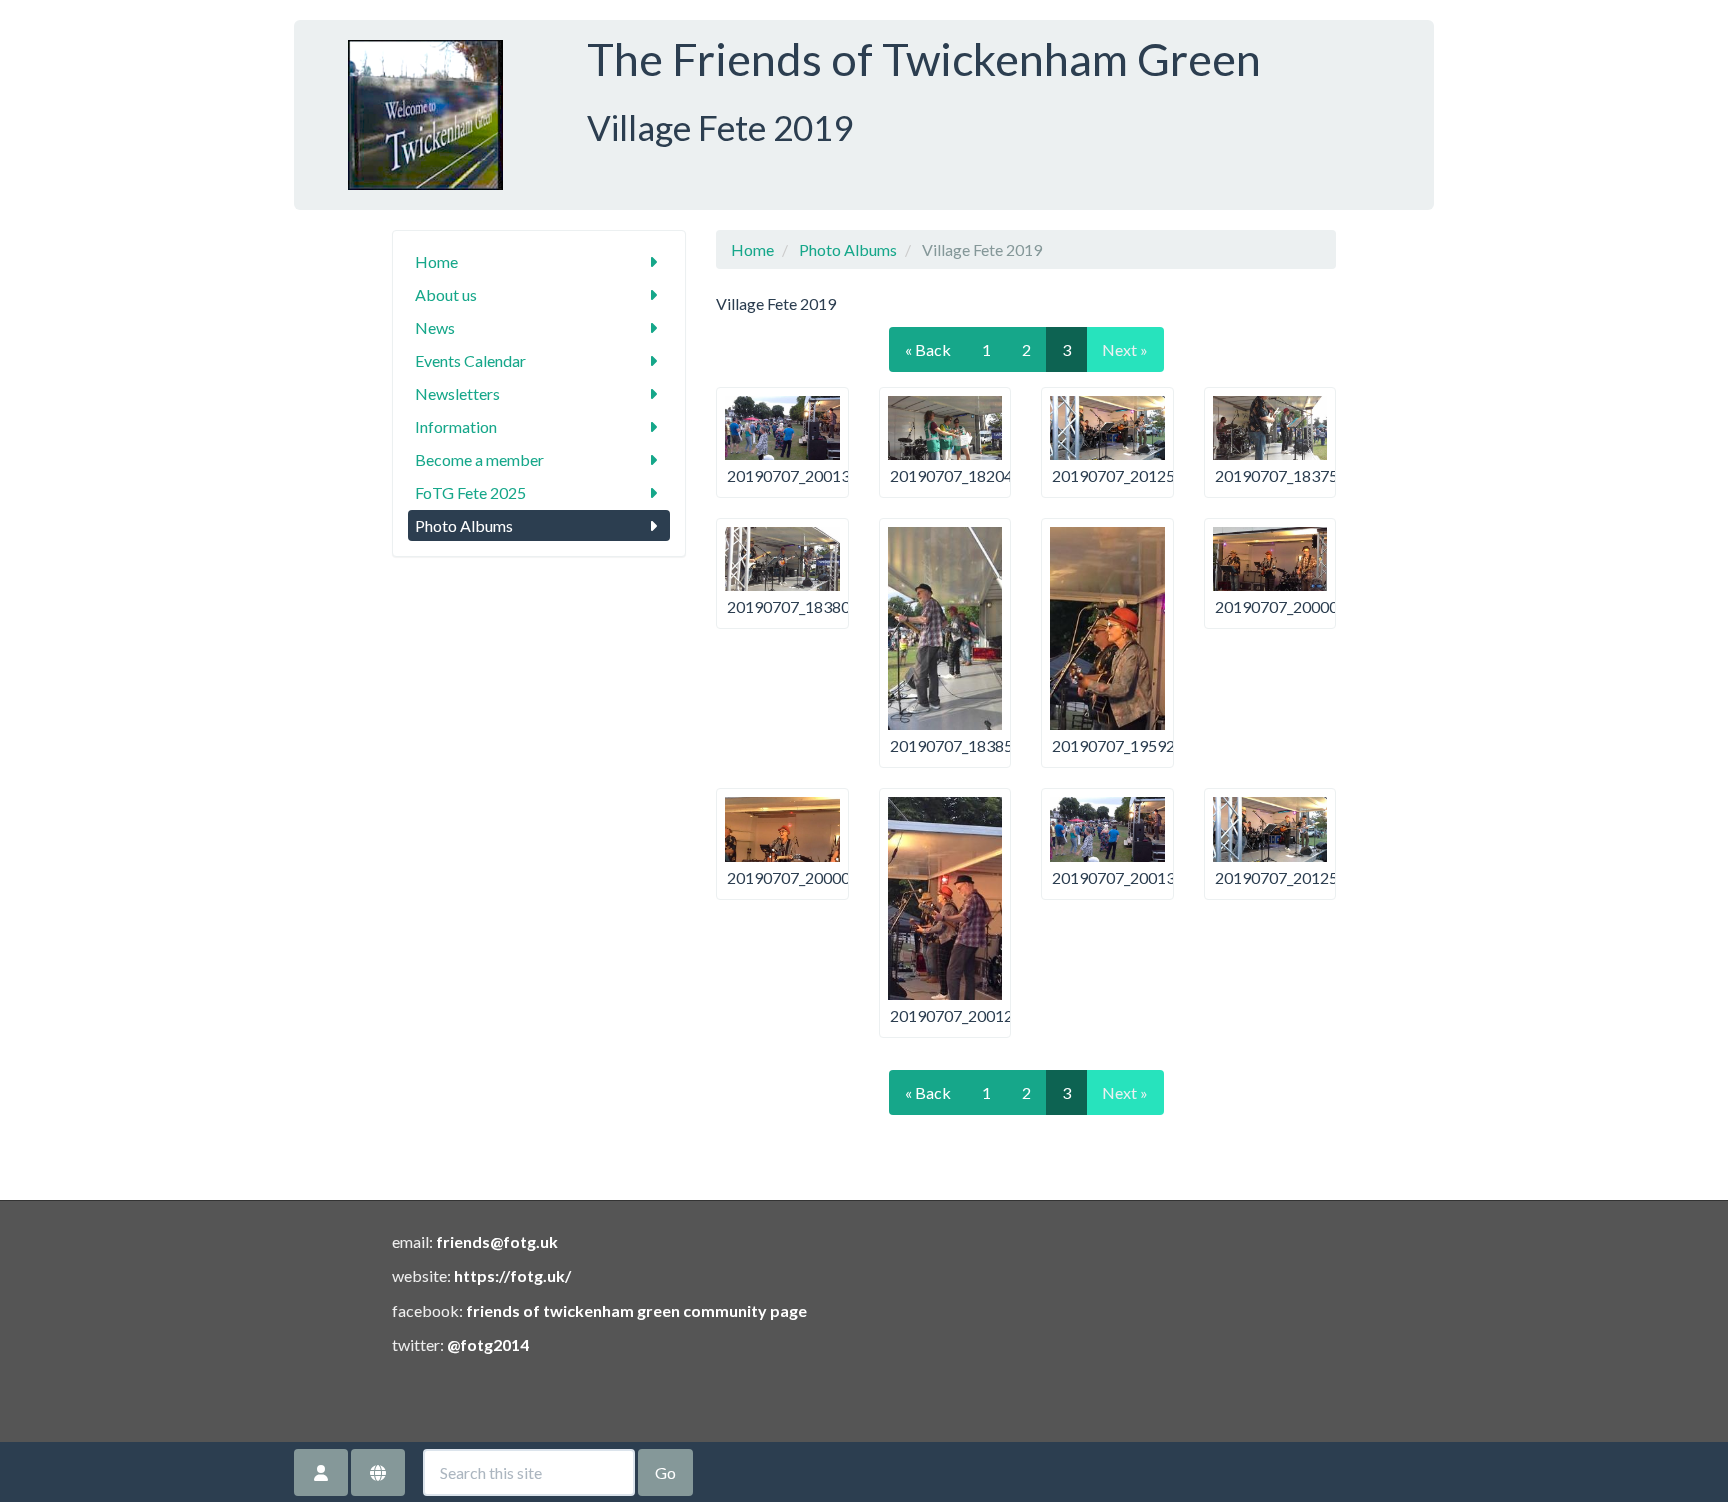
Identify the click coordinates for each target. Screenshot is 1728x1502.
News (435, 327)
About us (446, 294)
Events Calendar (470, 360)
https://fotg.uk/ (512, 1275)
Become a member (479, 459)
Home (436, 261)
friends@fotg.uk (497, 1241)
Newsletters (457, 393)
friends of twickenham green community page (636, 1310)
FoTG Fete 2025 (470, 492)
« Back (928, 349)
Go (665, 1472)
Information (456, 426)
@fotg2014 (488, 1344)
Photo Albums (464, 525)
